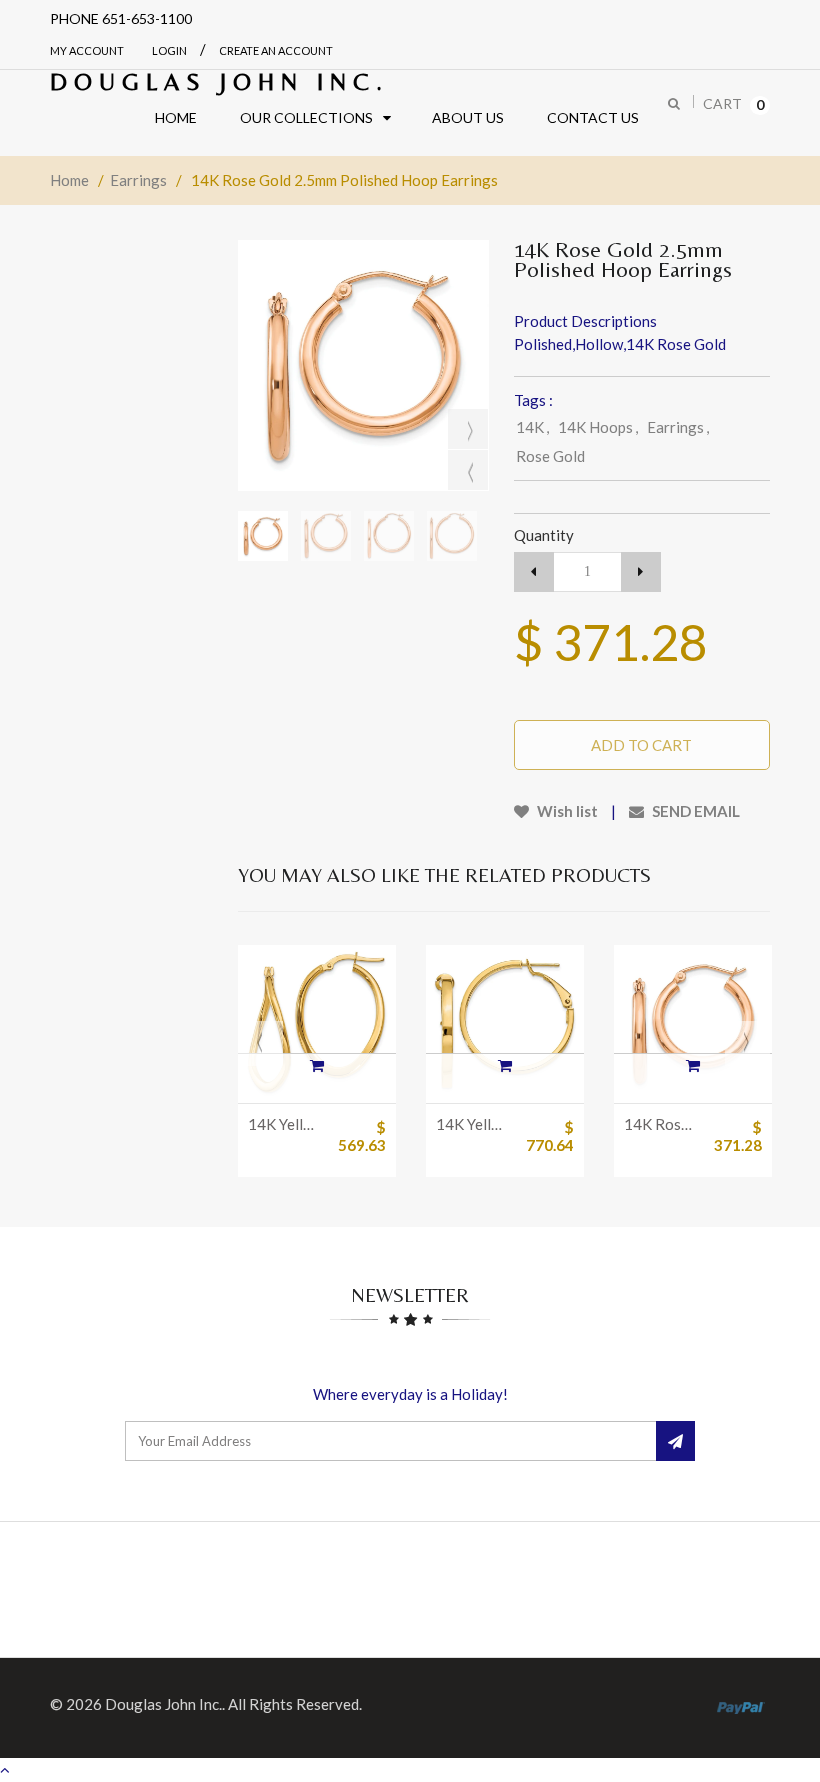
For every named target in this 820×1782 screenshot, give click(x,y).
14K (532, 427)
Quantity (544, 535)
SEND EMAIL (694, 811)
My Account (87, 50)
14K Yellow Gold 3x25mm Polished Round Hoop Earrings (473, 1124)
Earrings (138, 180)
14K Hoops (598, 427)
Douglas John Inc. (219, 81)
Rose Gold (550, 456)
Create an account (276, 50)
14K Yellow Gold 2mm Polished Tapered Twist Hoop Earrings (285, 1124)
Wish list (566, 811)
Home (69, 180)
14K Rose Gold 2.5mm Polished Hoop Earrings (661, 1124)
